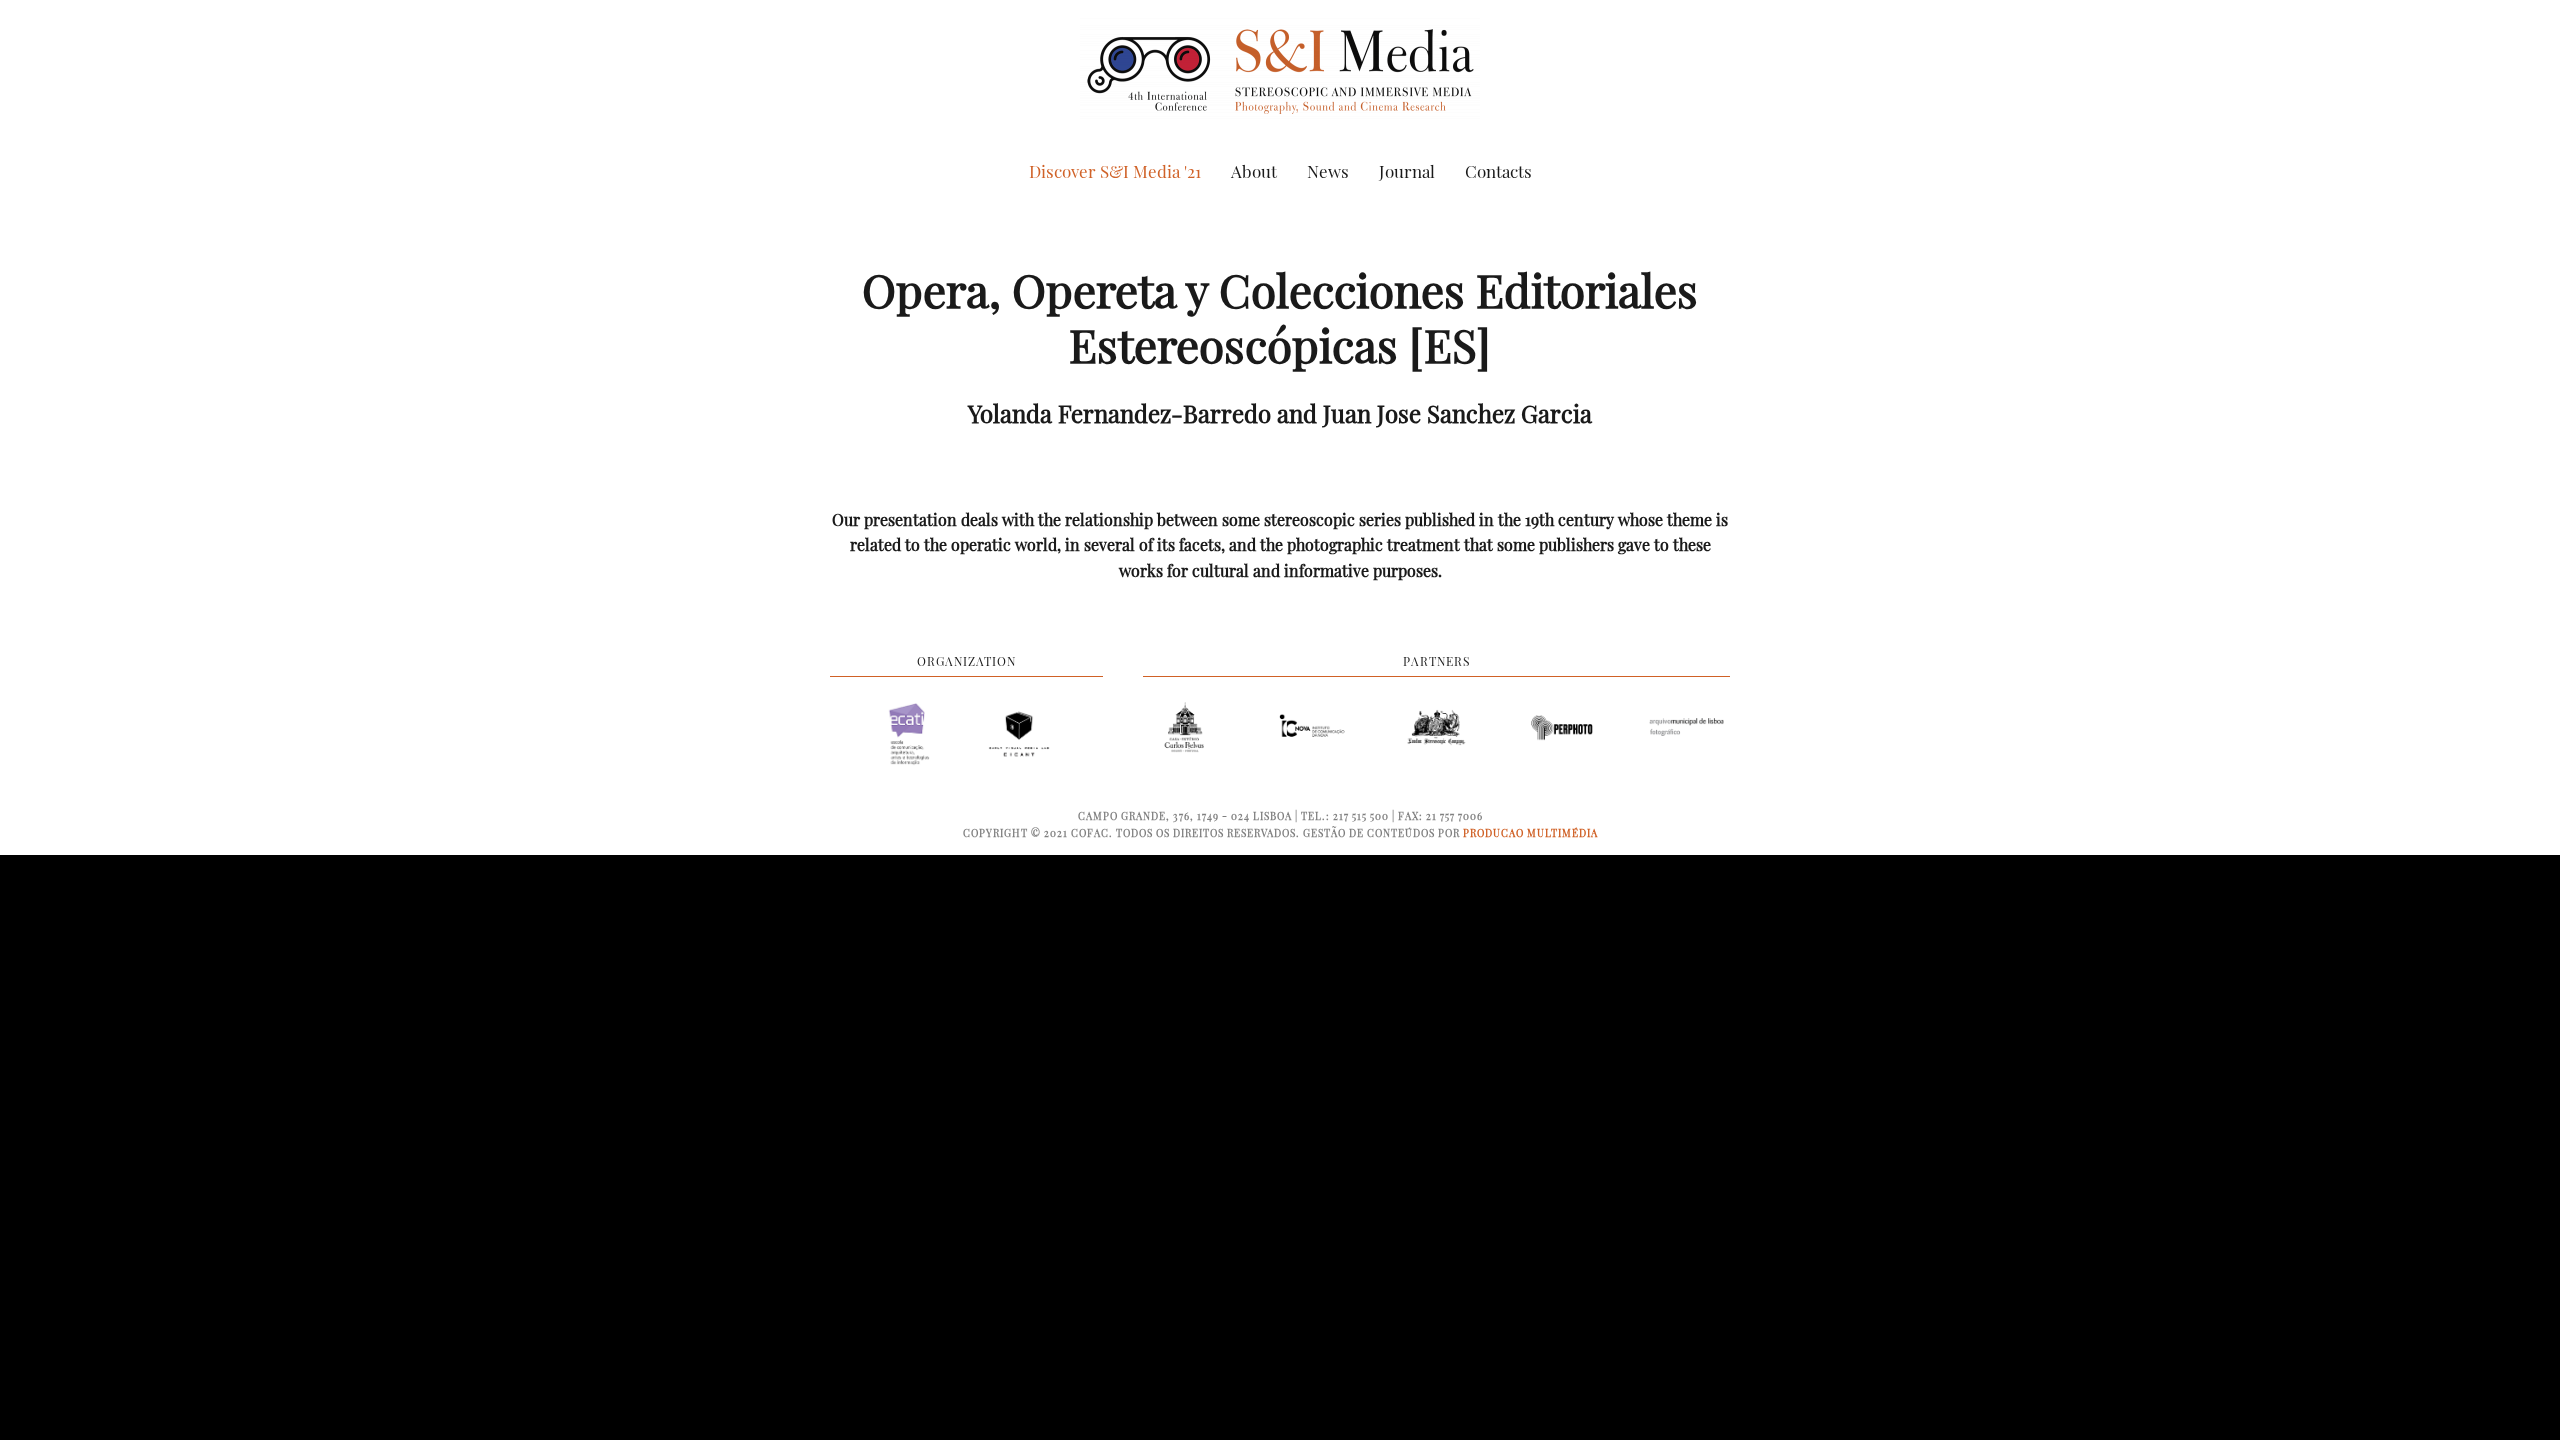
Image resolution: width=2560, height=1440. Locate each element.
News (1328, 171)
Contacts (1498, 171)
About (1254, 171)
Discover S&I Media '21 (1115, 171)
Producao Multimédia (1530, 833)
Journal (1407, 171)
